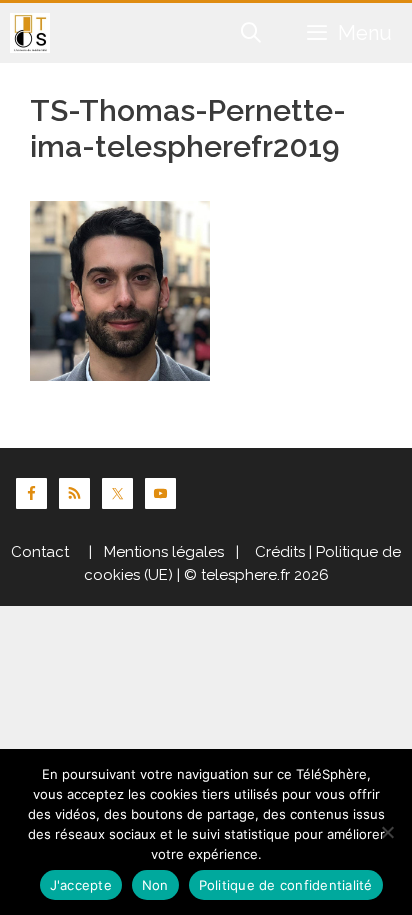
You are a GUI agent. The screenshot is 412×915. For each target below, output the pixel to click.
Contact (40, 552)
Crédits (278, 552)
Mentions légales (164, 552)
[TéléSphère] (30, 33)
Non (155, 885)
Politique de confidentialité (286, 885)
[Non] (387, 832)
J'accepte (81, 885)
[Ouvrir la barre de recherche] (252, 33)
